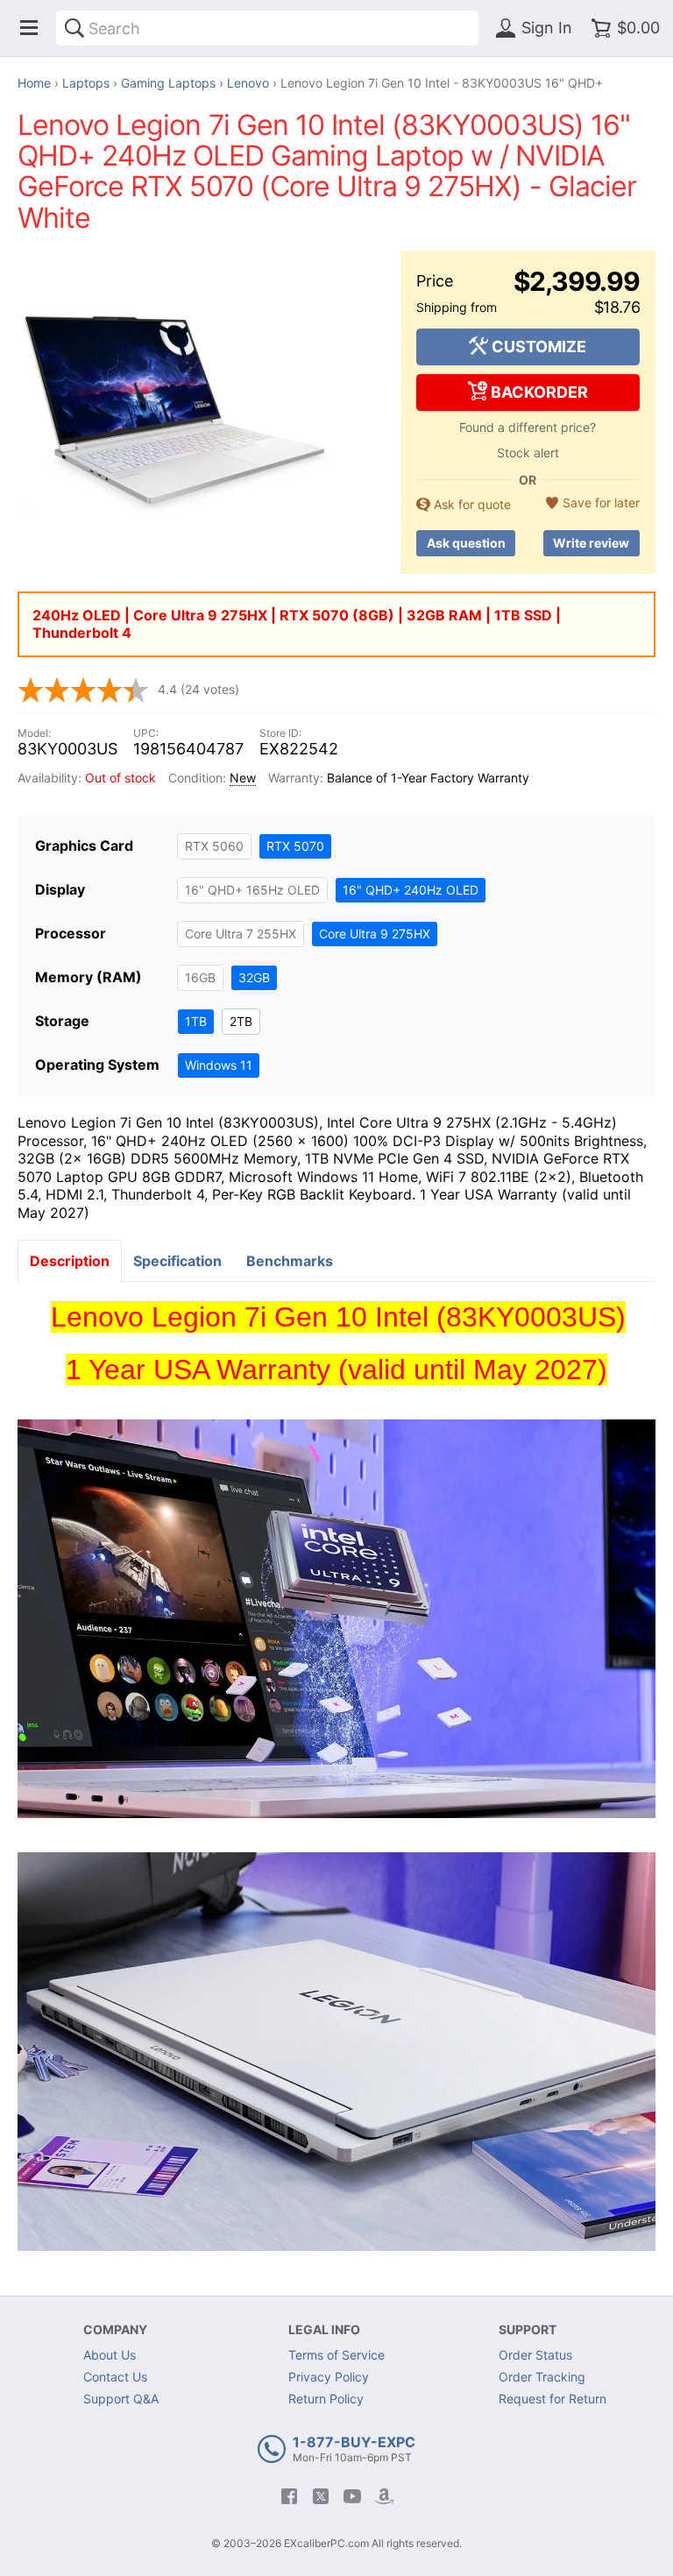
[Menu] (29, 28)
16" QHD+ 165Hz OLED (252, 890)
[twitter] (321, 2496)
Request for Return (553, 2399)
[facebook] (289, 2496)
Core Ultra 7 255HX (241, 934)
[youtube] (352, 2496)
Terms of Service (336, 2355)
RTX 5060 (214, 846)
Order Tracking (542, 2377)
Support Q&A (121, 2399)
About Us (110, 2355)
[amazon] (384, 2496)
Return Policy (326, 2399)
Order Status (535, 2355)
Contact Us (115, 2377)
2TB (241, 1021)
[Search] (74, 28)
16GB (200, 977)
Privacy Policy (329, 2377)
